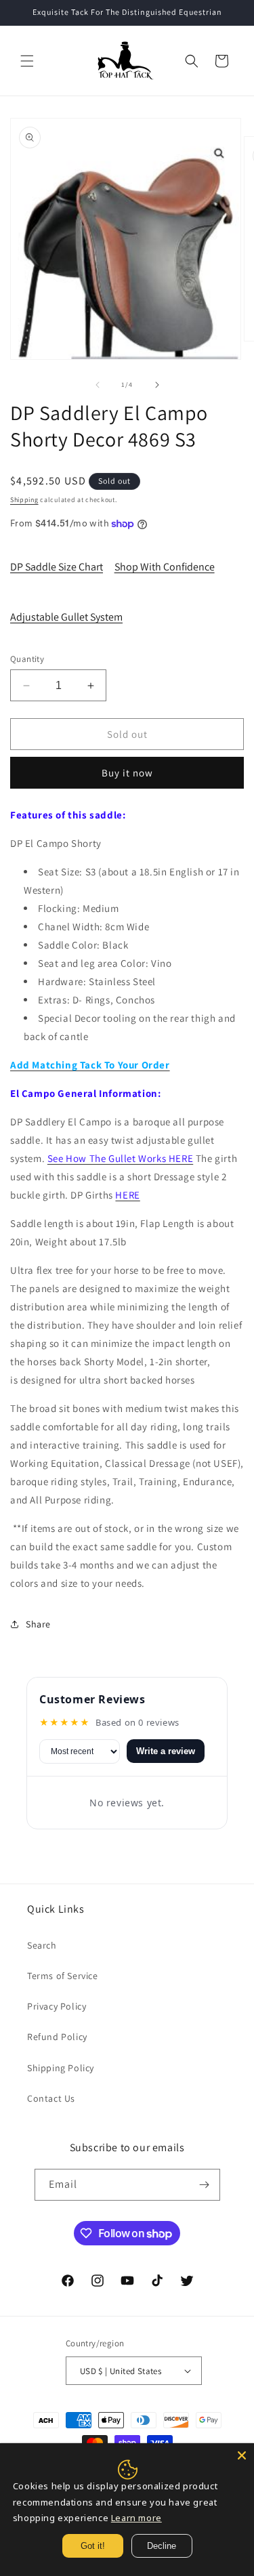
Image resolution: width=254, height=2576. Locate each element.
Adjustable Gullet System (66, 617)
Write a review (166, 1751)
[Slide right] (157, 385)
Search (42, 1945)
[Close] (242, 2455)
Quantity (27, 659)
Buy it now (127, 773)
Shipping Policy (61, 2068)
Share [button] (38, 1624)
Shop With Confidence (165, 567)
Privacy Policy (57, 2006)
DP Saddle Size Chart (57, 567)
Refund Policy (57, 2037)
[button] (27, 61)
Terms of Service (63, 1976)
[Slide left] (98, 385)
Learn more (136, 2518)
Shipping (24, 500)
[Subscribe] (205, 2185)
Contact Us (51, 2098)
